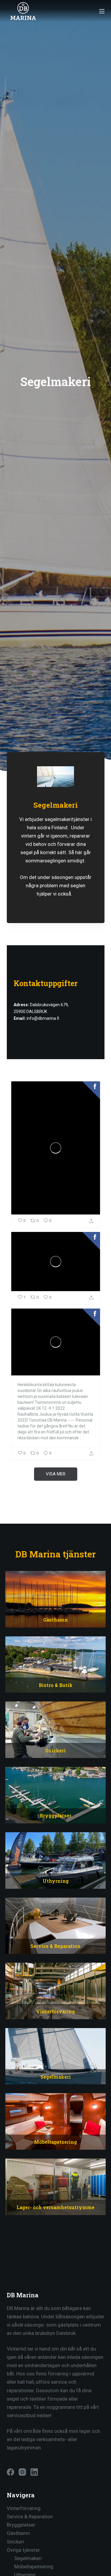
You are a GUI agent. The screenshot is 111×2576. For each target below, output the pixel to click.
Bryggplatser (21, 2525)
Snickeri (16, 2542)
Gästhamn (18, 2533)
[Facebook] (11, 2472)
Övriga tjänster (23, 2550)
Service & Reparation (30, 2517)
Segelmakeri (28, 2558)
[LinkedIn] (34, 2472)
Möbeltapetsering (34, 2567)
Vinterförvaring (24, 2508)
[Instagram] (22, 2472)
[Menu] (102, 11)
